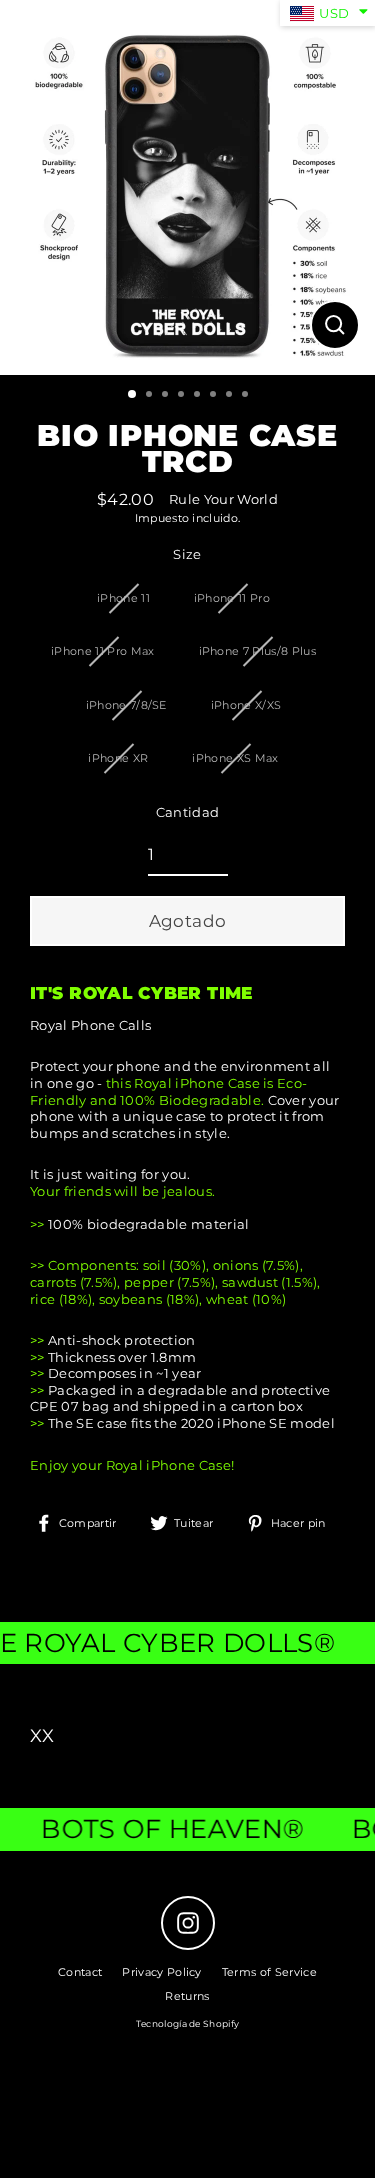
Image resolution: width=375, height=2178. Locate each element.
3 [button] (167, 396)
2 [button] (151, 396)
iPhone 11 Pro (232, 598)
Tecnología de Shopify (188, 2023)
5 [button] (199, 396)
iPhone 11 (123, 598)
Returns (187, 1996)
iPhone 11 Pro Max (102, 651)
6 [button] (215, 396)
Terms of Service (269, 1972)
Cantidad (188, 812)
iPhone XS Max (235, 758)
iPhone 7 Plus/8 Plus (257, 651)
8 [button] (247, 396)
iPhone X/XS (246, 705)
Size (187, 554)
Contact (80, 1972)
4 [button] (183, 396)
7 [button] (231, 396)
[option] (187, 187)
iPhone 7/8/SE (126, 705)
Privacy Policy (161, 1972)
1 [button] (133, 395)
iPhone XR (118, 758)
